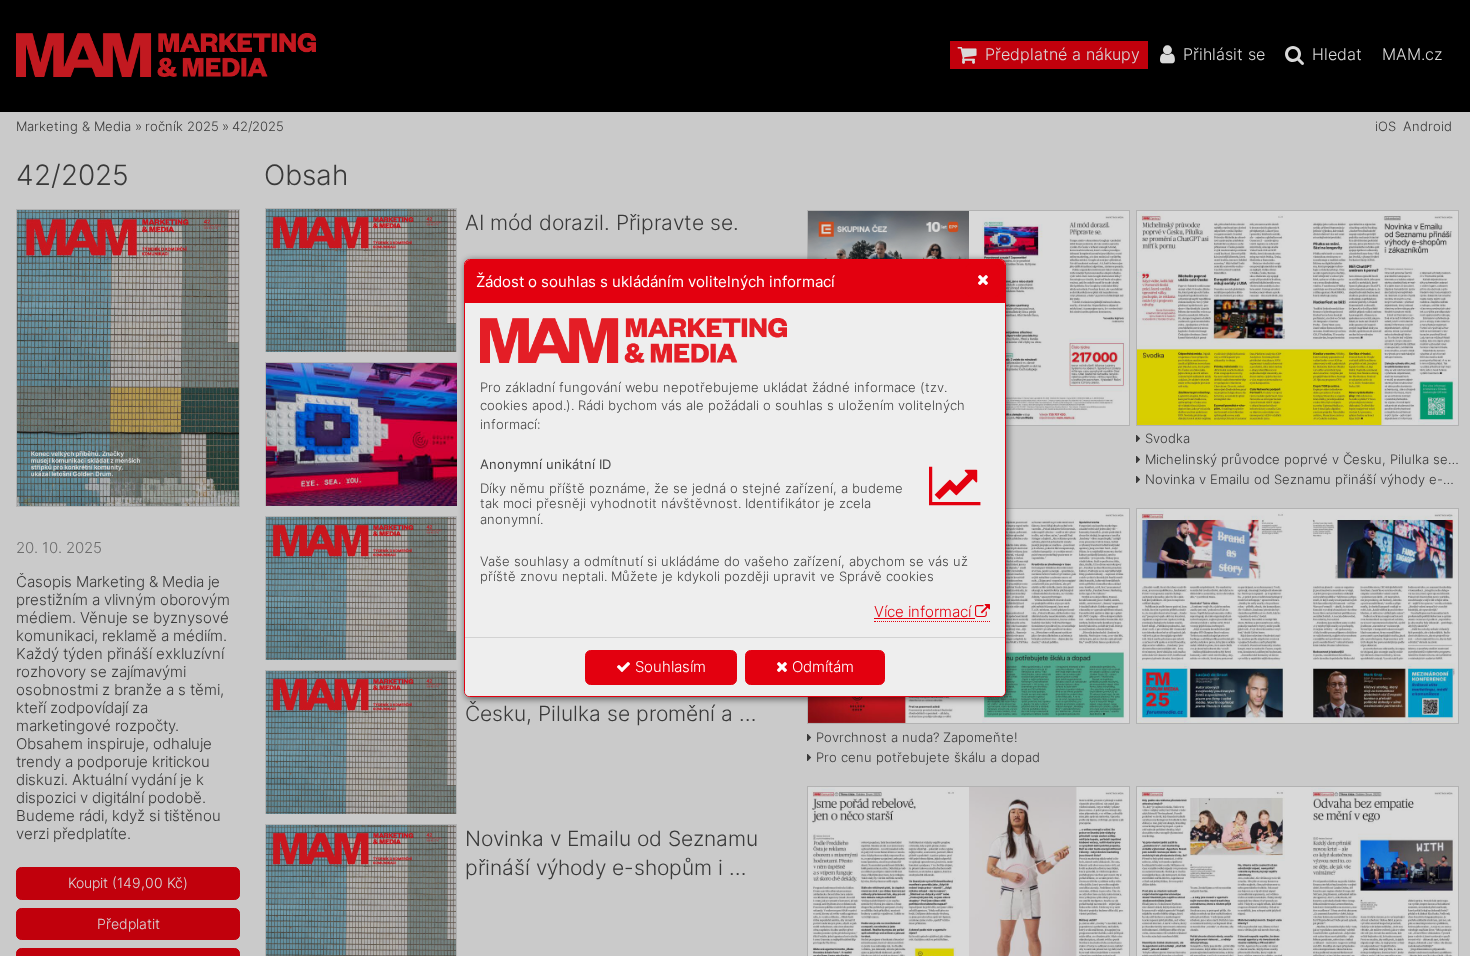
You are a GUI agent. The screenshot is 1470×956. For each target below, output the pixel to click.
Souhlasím (668, 666)
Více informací (924, 611)
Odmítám (821, 666)
